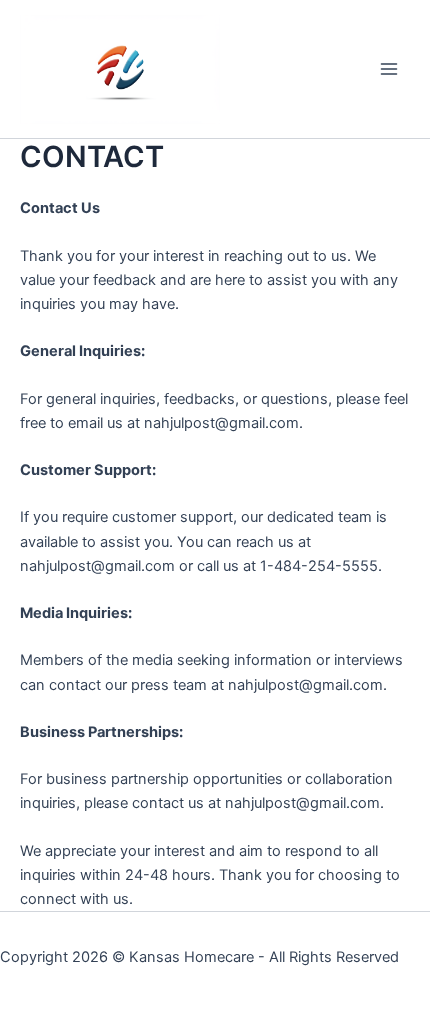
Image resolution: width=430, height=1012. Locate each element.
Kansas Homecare (191, 957)
